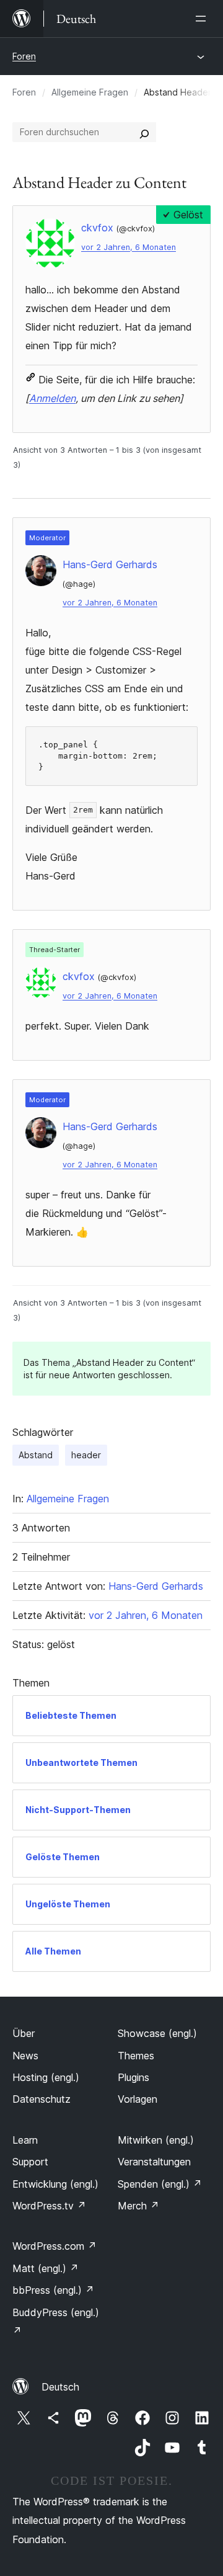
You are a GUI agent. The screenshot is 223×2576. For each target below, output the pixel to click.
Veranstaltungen (154, 2162)
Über (24, 2033)
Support (30, 2162)
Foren (24, 56)
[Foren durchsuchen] (144, 132)
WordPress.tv (49, 2206)
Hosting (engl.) (46, 2077)
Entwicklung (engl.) (55, 2184)
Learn (25, 2140)
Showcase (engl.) (157, 2033)
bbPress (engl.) (53, 2290)
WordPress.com (55, 2246)
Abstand (36, 1455)
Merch (138, 2206)
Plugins (133, 2077)
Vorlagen (138, 2099)
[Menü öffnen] (203, 19)
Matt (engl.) (46, 2268)
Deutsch (60, 2387)
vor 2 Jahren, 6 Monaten (129, 247)
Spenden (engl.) (160, 2184)
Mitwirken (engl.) (156, 2140)
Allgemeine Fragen (90, 92)
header (86, 1455)
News (25, 2056)
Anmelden (52, 398)
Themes (136, 2056)
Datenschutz (42, 2099)
